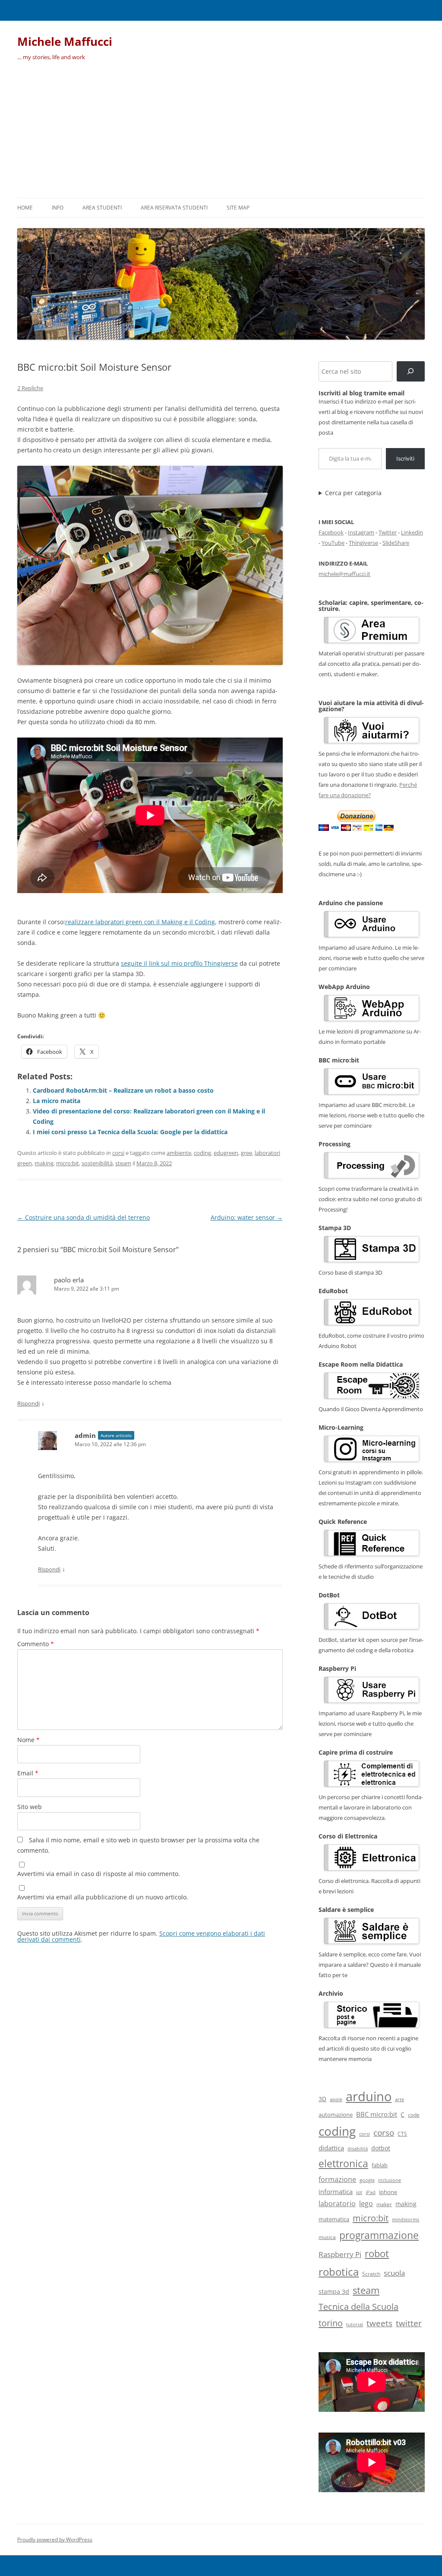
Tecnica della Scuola (358, 2307)
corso (384, 2133)
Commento (36, 1644)
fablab (380, 2165)
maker (384, 2204)
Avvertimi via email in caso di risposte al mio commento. (99, 1874)
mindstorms (406, 2219)
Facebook (331, 532)
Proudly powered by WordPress (55, 2539)
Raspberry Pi (340, 2254)
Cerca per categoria (353, 493)
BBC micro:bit (377, 2114)
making (44, 1163)
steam (123, 1163)
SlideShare (396, 543)
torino (331, 2323)
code (414, 2115)
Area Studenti (102, 208)
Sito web (30, 1807)
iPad (371, 2192)
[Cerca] (411, 371)
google (367, 2180)
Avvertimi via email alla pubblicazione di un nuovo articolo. (103, 1897)
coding (202, 1153)
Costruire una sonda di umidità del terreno (84, 1217)
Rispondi (28, 1403)
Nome (28, 1740)
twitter (409, 2323)
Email (28, 1773)
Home (25, 208)
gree (246, 1153)
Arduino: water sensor (247, 1217)
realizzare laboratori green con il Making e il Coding (140, 922)
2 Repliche (30, 388)
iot (359, 2192)
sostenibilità (97, 1163)
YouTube (333, 543)
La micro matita (57, 1101)
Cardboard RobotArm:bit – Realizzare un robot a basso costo (123, 1090)
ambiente (179, 1153)
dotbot (381, 2148)
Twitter (388, 532)
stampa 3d (334, 2291)
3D (322, 2099)
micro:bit (68, 1163)
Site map (238, 208)
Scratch (371, 2274)
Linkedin (412, 532)
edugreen (226, 1153)
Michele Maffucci (65, 41)
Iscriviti (405, 458)
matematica (334, 2219)
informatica (336, 2191)
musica (327, 2237)
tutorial (355, 2325)
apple (336, 2099)
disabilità (358, 2148)
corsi (118, 1153)
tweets (379, 2323)
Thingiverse (363, 543)
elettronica (343, 2163)
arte (399, 2099)
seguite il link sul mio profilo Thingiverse (179, 963)
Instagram (361, 532)
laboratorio (337, 2204)
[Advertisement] (221, 133)
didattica (331, 2148)
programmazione (379, 2235)
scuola (394, 2273)
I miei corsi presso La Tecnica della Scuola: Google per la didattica (130, 1132)
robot (377, 2253)
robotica (339, 2272)
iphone (388, 2192)
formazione (337, 2179)
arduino (369, 2096)
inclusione (390, 2180)
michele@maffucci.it (344, 574)
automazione (336, 2115)
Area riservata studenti (174, 208)
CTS (402, 2134)
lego (366, 2204)
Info (58, 208)
